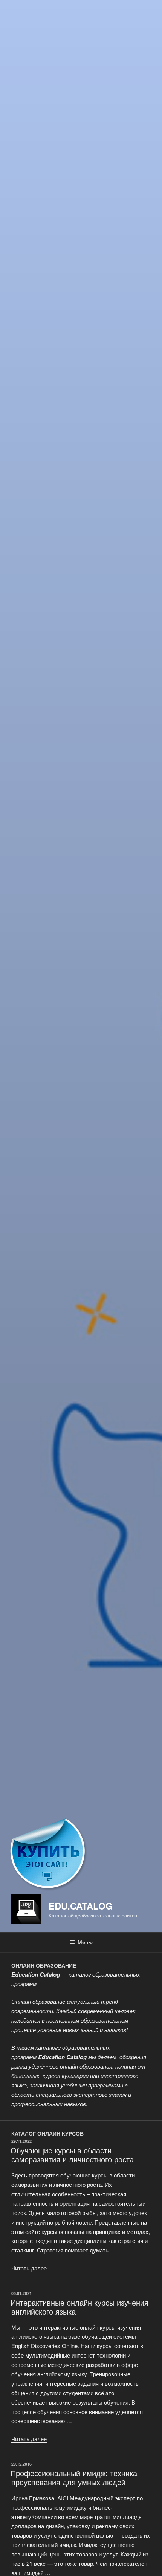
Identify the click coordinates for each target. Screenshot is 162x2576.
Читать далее (29, 2268)
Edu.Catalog (81, 1906)
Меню (85, 1942)
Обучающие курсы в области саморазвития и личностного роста (72, 2155)
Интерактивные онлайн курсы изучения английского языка (79, 2307)
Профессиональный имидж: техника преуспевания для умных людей (74, 2477)
